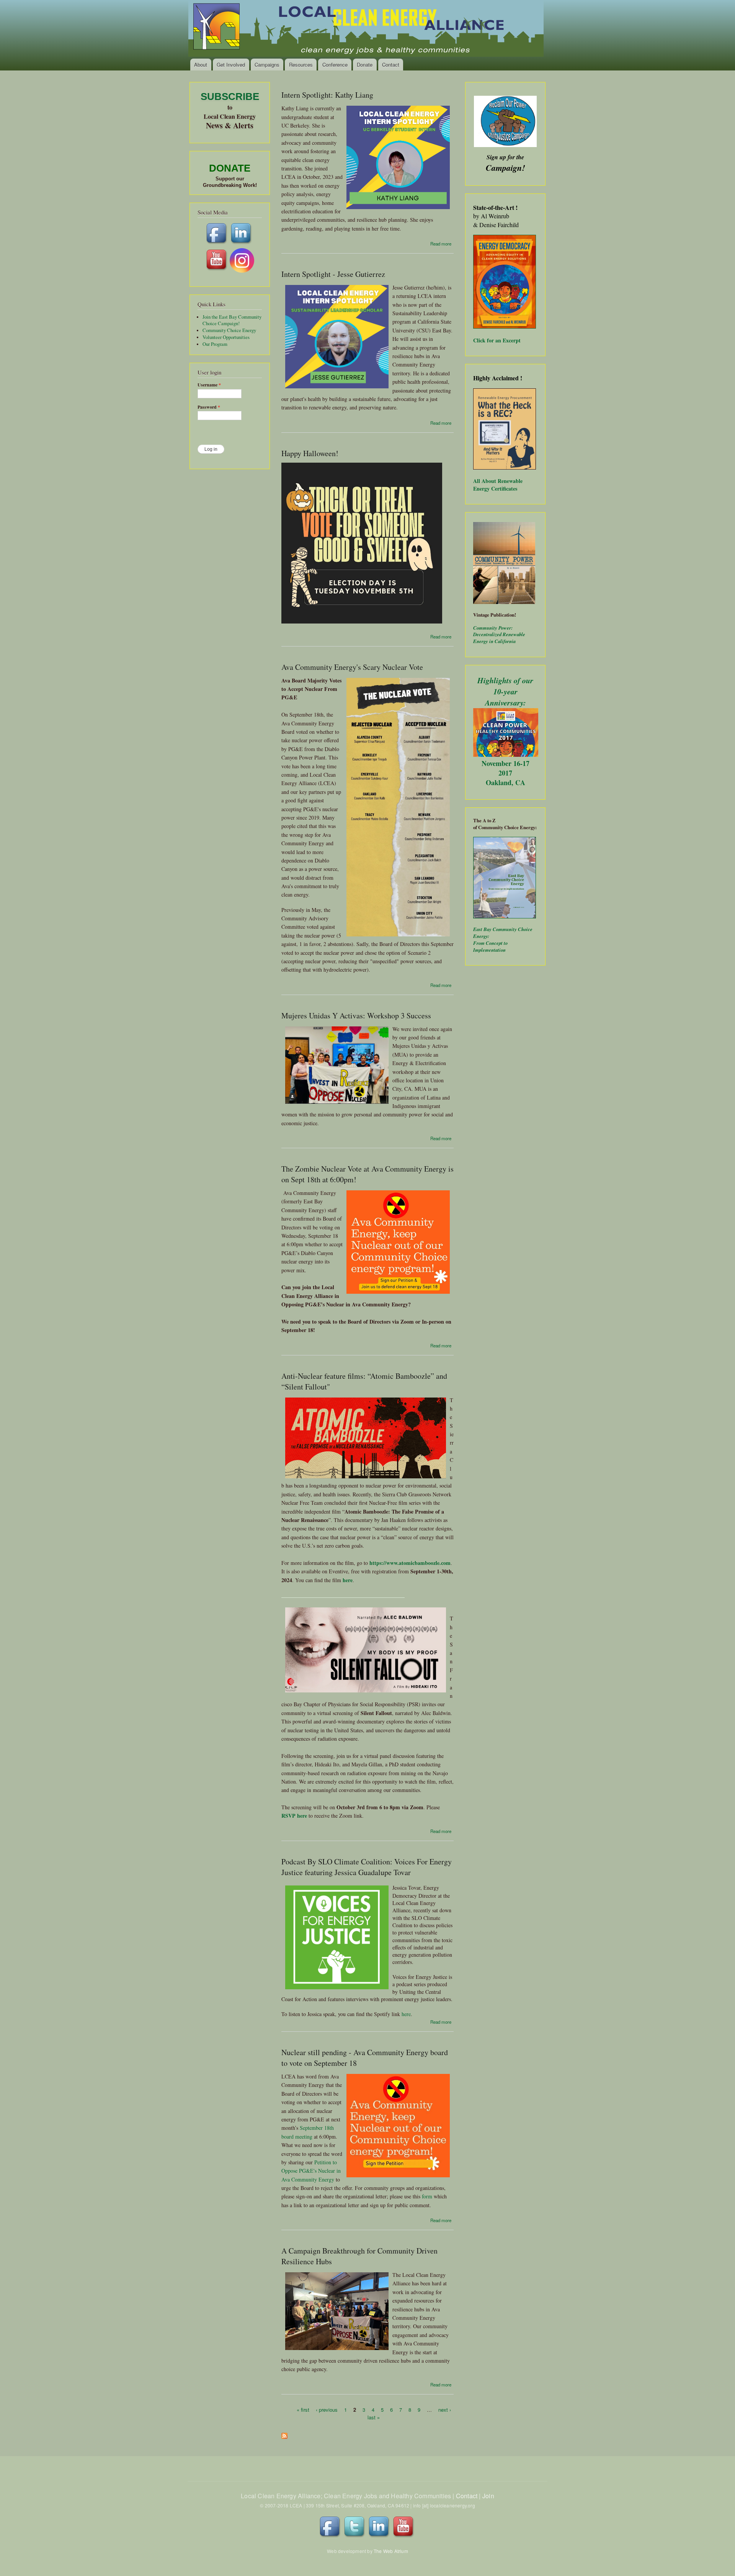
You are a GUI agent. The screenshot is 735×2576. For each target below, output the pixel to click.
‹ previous (327, 2410)
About (201, 65)
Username (209, 385)
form (427, 2196)
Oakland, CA (506, 782)
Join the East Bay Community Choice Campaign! (232, 320)
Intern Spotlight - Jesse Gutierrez (333, 274)
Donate (365, 65)
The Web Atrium (391, 2551)
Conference (335, 65)
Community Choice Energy (229, 330)
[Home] (367, 29)
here (406, 2014)
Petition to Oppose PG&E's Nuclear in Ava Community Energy (311, 2171)
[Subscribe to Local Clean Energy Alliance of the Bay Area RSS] (284, 2434)
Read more (441, 244)
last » (374, 2417)
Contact (391, 65)
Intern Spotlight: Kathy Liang (327, 95)
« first (303, 2410)
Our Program (215, 344)
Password (209, 407)
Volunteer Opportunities (226, 337)
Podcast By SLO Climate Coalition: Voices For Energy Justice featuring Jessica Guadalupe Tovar (367, 1867)
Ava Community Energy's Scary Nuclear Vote (352, 667)
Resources (301, 65)
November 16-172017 (506, 768)
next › (445, 2410)
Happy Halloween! (310, 453)
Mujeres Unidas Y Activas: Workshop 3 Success (356, 1016)
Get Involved (231, 65)
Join (488, 2496)
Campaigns (267, 65)
